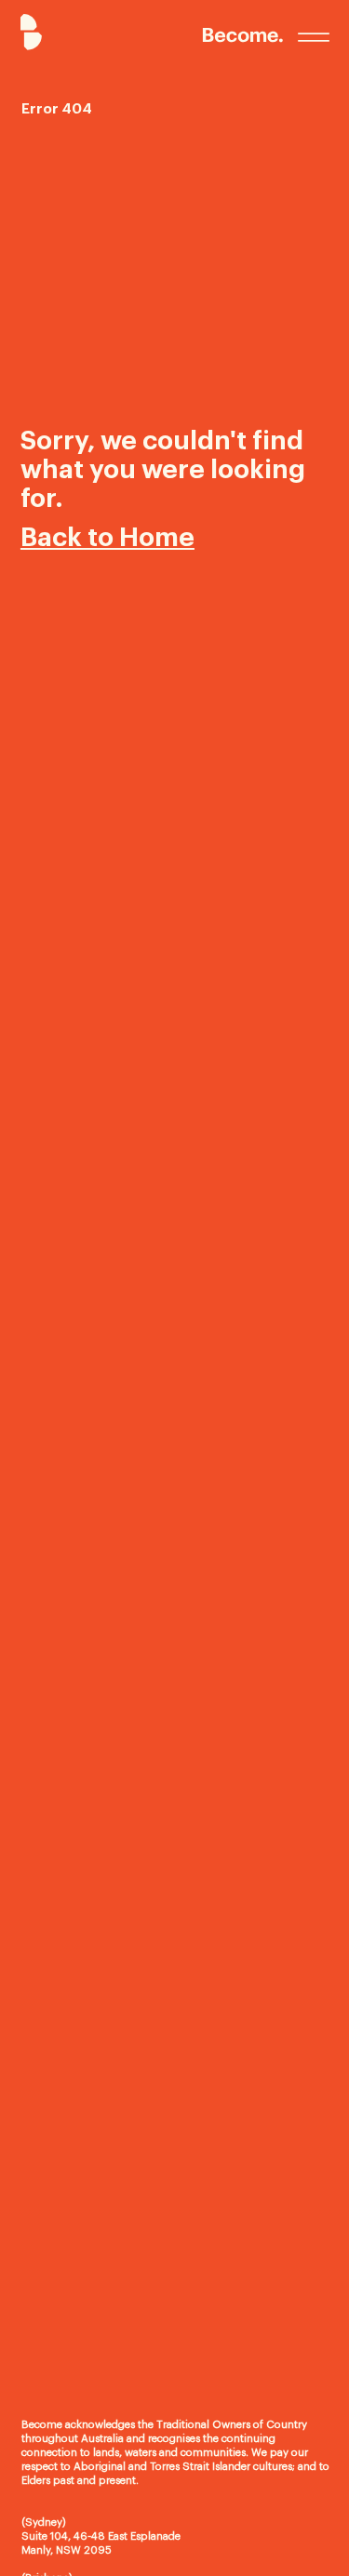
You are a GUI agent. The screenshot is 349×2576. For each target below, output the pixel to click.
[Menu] (314, 37)
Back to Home (107, 538)
